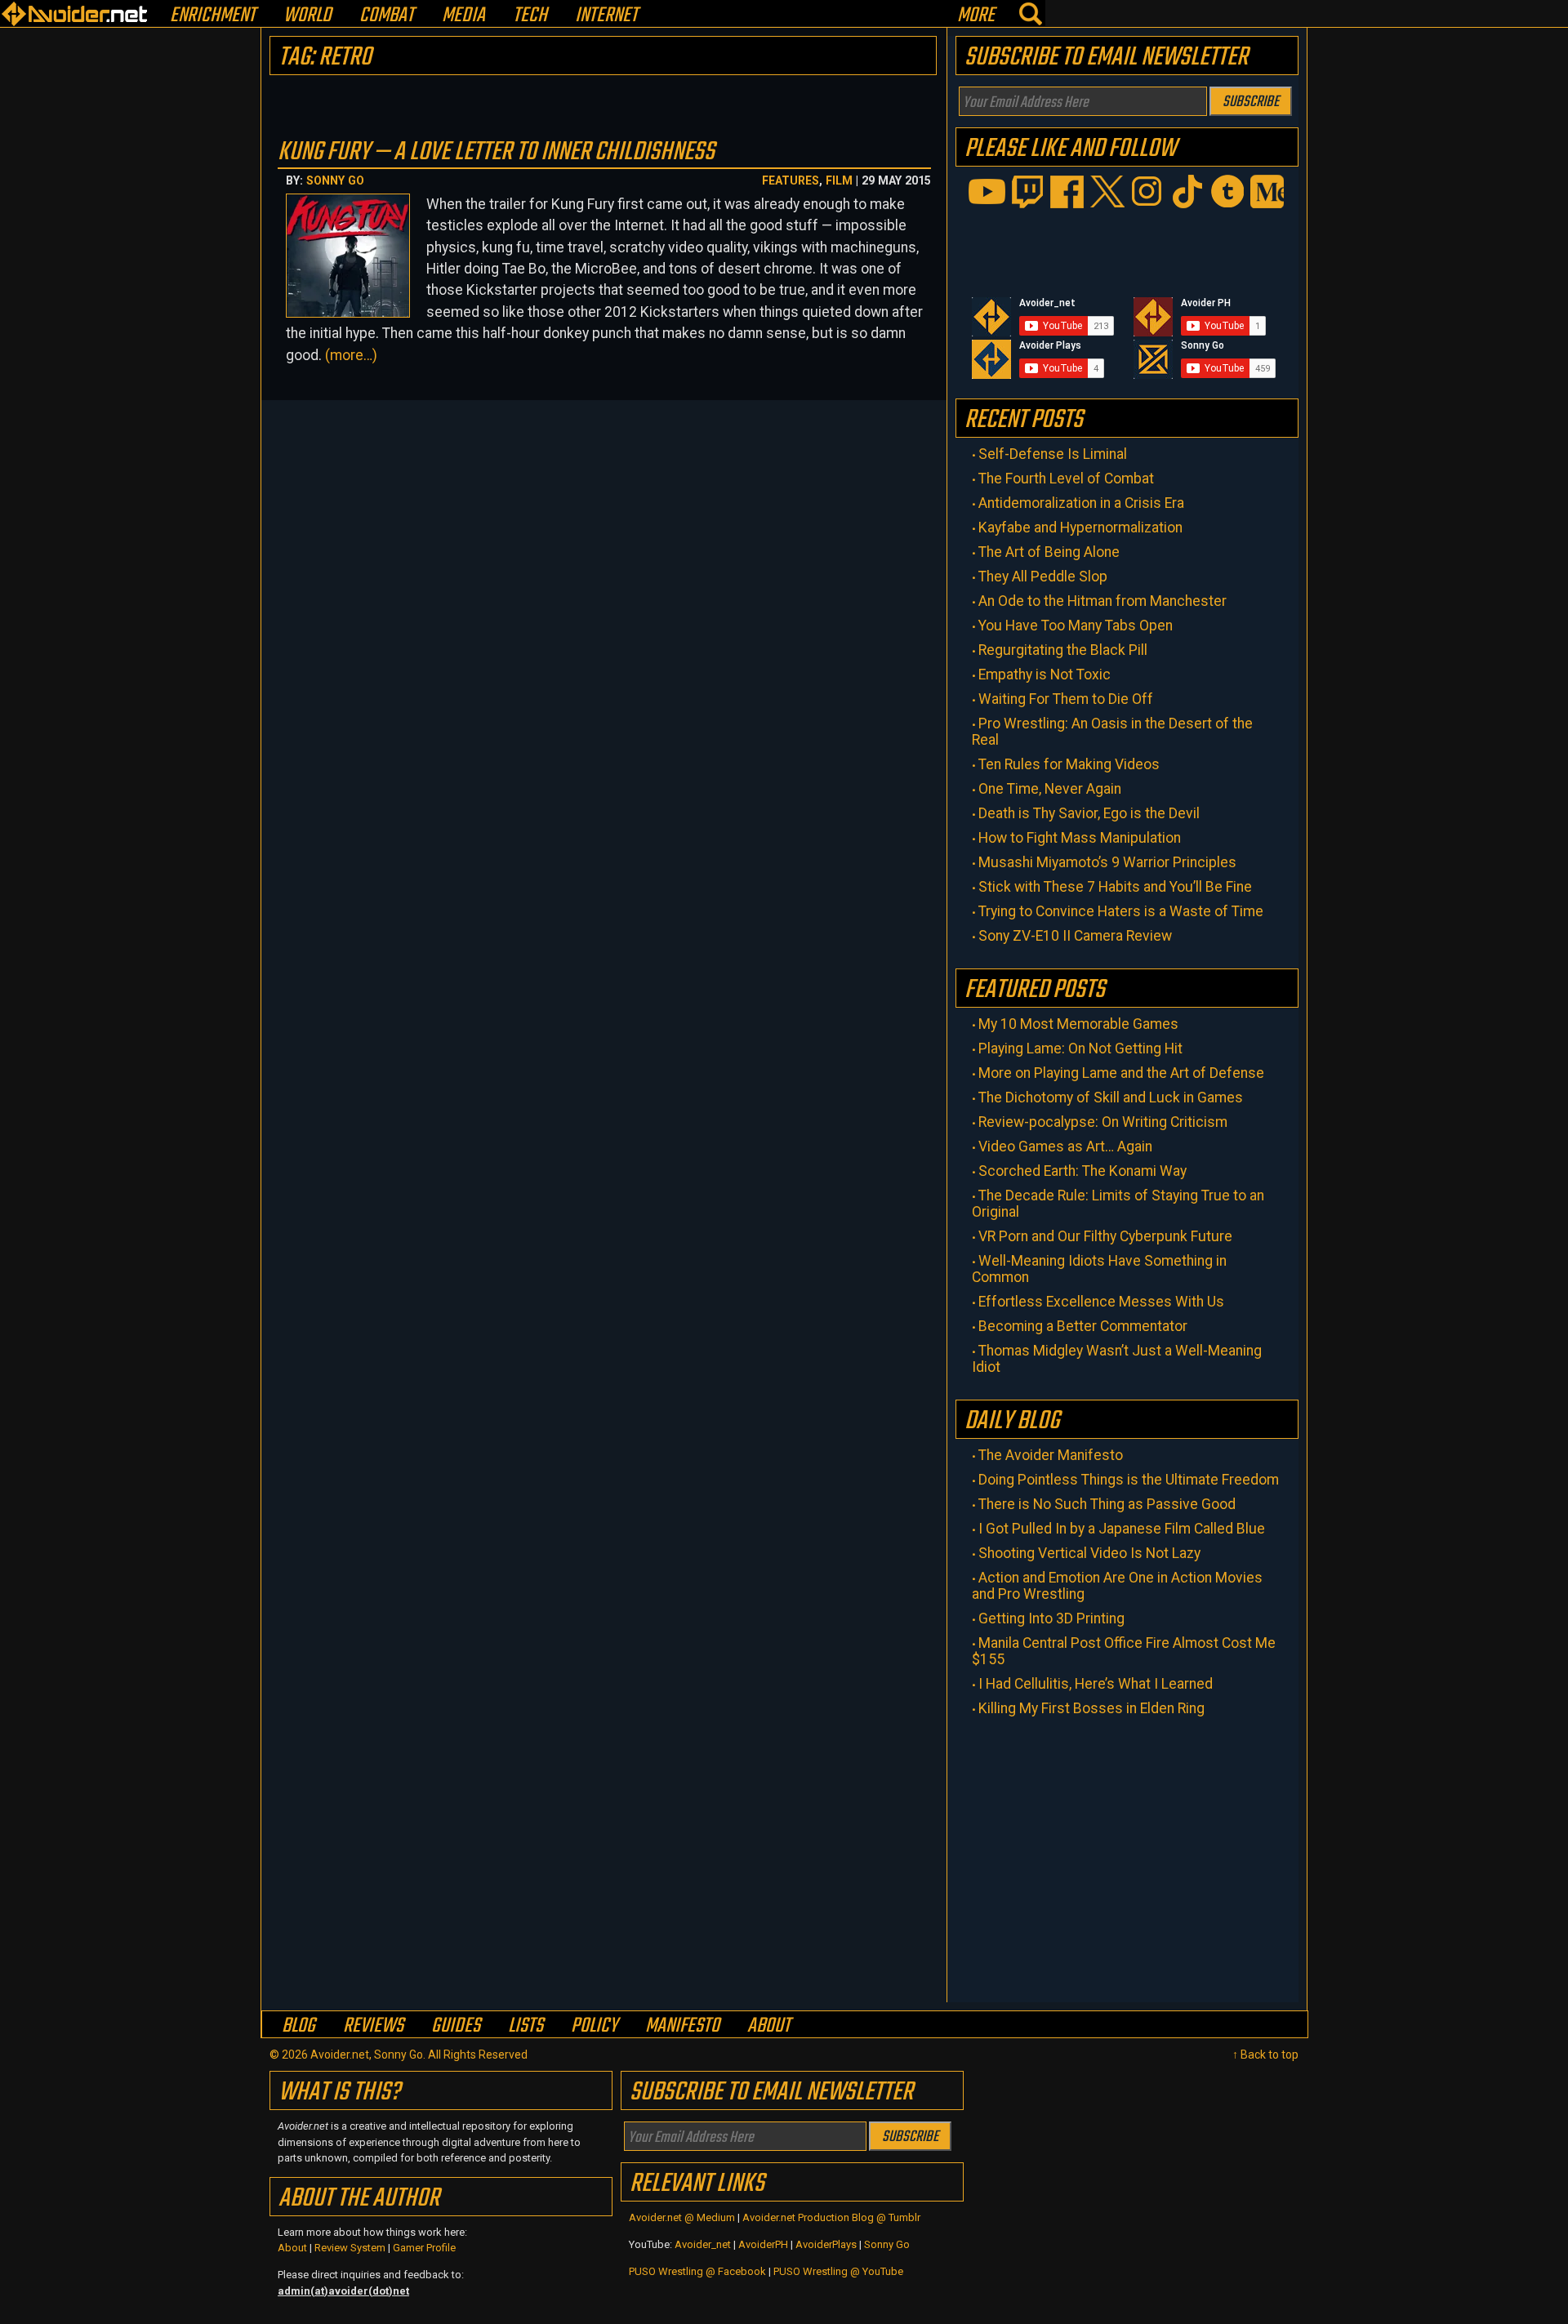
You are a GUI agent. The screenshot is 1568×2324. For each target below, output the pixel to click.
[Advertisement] (1127, 1855)
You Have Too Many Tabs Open (1076, 626)
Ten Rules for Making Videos (1069, 764)
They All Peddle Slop (1043, 577)
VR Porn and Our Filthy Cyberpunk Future (1105, 1236)
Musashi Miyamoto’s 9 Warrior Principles (1107, 862)
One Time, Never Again (1050, 789)
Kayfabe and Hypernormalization (1080, 528)
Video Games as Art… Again (1065, 1146)
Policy (594, 2026)
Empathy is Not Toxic (1045, 674)
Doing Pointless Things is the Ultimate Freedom (1129, 1480)
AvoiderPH (763, 2244)
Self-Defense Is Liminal (1053, 454)
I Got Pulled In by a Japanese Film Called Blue (1122, 1529)
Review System (350, 2248)
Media (463, 16)
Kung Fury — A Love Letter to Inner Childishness (496, 152)
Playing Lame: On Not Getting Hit (1080, 1048)
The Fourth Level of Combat (1066, 479)
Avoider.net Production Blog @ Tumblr (831, 2217)
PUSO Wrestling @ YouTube (838, 2271)
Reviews (373, 2026)
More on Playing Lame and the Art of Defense (1121, 1073)
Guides (456, 2026)
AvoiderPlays (826, 2244)
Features (791, 180)
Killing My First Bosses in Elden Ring (1091, 1708)
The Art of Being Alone (1049, 552)
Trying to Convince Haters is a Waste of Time (1121, 911)
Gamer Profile (424, 2248)
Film (839, 180)
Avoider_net (703, 2244)
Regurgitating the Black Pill (1063, 650)
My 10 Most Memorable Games (1078, 1024)
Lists (526, 2026)
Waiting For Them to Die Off (1066, 699)
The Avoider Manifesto (1051, 1455)
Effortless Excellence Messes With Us (1101, 1302)
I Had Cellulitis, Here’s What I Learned (1096, 1684)
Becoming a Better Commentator (1083, 1326)
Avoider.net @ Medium (683, 2217)
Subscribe (1251, 102)
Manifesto (682, 2026)
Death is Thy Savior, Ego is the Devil (1089, 813)
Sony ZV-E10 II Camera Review (1075, 936)
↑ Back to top (1265, 2055)
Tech (530, 16)
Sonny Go (335, 180)
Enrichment (213, 16)
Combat (387, 16)
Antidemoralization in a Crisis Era (1081, 503)
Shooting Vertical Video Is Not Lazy (1089, 1553)
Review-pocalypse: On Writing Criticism (1103, 1122)
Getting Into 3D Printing (1051, 1618)
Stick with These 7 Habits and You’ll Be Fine (1115, 887)
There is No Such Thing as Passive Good (1107, 1504)
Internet (606, 16)
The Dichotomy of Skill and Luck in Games (1111, 1097)
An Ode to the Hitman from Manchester (1102, 601)
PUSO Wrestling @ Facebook (697, 2271)
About (769, 2026)
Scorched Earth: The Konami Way (1082, 1171)
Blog (298, 2026)
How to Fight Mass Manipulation (1080, 838)
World (307, 16)
